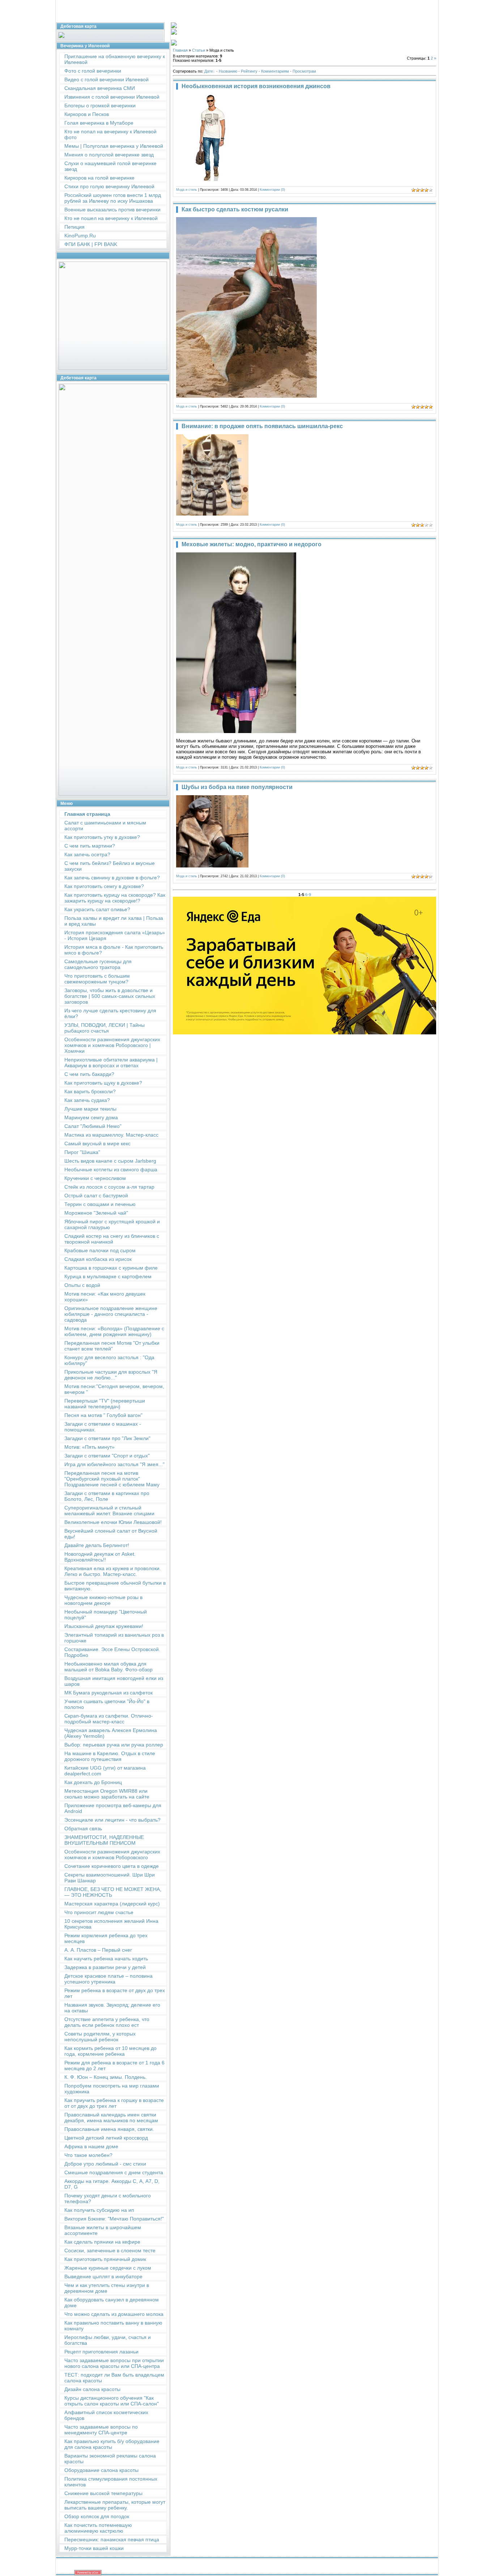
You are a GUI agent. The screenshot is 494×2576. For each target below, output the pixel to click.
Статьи (199, 50)
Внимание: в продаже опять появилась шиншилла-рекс (262, 426)
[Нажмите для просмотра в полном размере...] (236, 731)
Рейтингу (249, 71)
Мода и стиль (187, 190)
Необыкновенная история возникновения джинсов (256, 86)
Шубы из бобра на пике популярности (237, 787)
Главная (180, 50)
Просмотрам (304, 71)
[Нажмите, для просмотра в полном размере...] (246, 396)
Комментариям (275, 71)
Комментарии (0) (272, 190)
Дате (209, 71)
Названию (228, 71)
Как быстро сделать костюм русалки (235, 209)
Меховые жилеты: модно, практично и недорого (252, 544)
